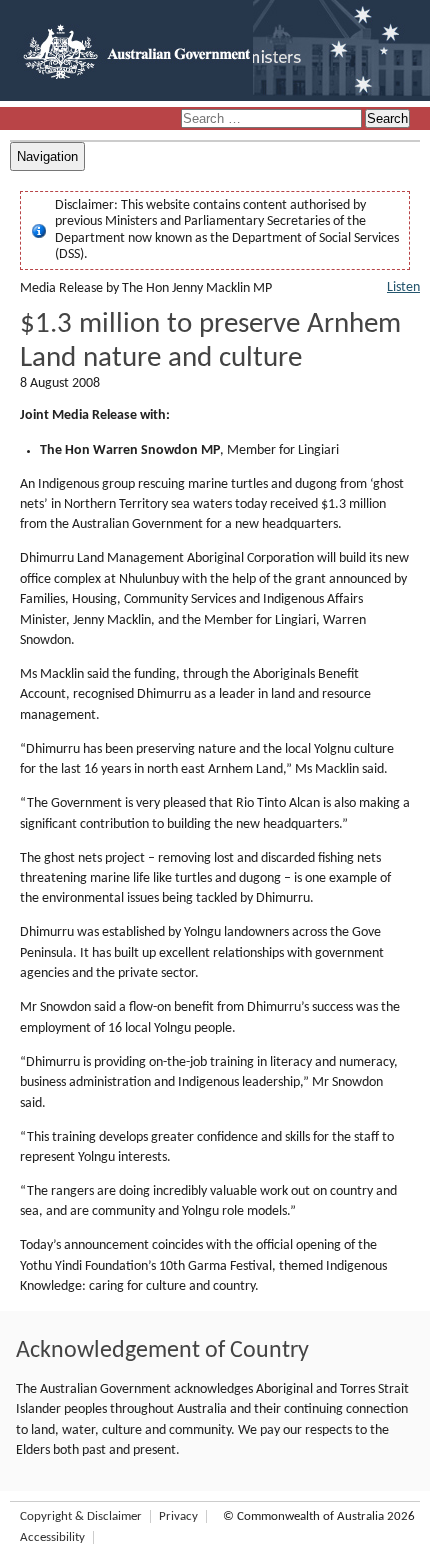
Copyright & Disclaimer (81, 1516)
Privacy (178, 1516)
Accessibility (52, 1537)
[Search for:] (273, 119)
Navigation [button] (47, 156)
